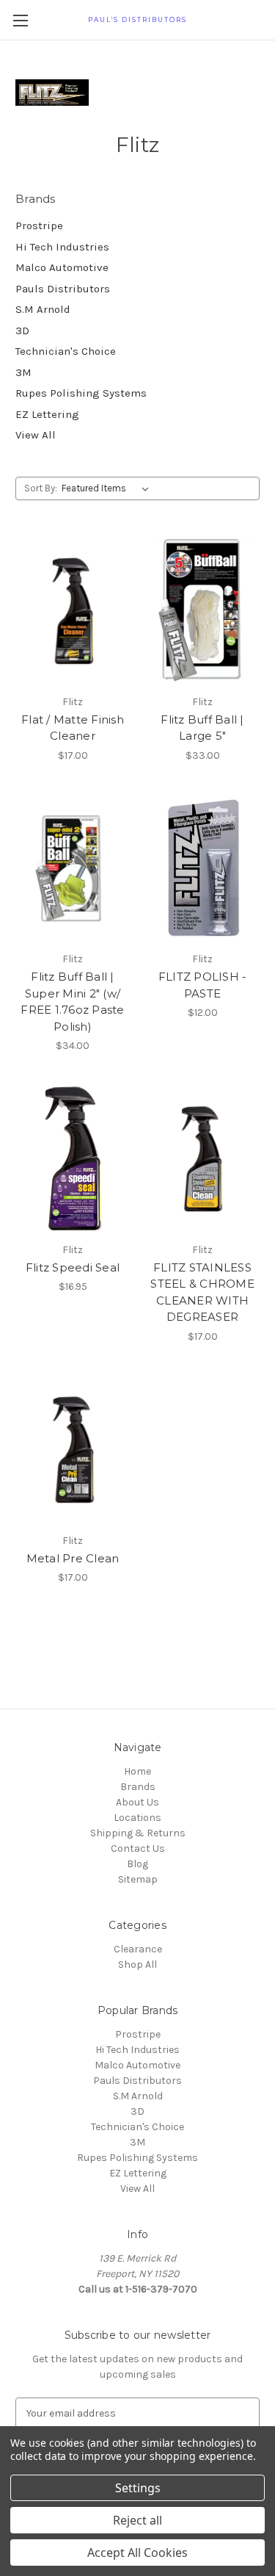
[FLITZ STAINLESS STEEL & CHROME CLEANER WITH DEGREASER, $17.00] (202, 1159)
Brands (138, 1787)
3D (22, 331)
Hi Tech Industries (62, 247)
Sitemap (138, 1879)
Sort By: (41, 488)
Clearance (138, 1949)
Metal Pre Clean (73, 1558)
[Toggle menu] (20, 20)
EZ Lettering (47, 414)
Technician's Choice (66, 351)
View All (36, 435)
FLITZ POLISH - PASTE (203, 985)
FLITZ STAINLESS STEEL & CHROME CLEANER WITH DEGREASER (202, 1292)
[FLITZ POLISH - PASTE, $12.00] (202, 869)
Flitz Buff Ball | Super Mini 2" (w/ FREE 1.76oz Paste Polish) (72, 1002)
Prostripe (39, 226)
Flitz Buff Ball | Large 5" (202, 728)
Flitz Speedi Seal (73, 1267)
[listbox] (108, 488)
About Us (137, 1802)
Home (137, 1771)
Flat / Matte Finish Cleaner (73, 728)
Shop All (137, 1965)
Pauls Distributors (63, 289)
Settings (138, 2488)
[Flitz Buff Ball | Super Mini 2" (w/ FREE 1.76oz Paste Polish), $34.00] (73, 869)
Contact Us (138, 1848)
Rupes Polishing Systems (81, 393)
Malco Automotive (62, 267)
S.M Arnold (43, 309)
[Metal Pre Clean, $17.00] (73, 1450)
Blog (137, 1864)
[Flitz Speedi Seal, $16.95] (73, 1159)
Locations (137, 1818)
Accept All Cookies (137, 2552)
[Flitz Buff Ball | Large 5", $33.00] (202, 611)
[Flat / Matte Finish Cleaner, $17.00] (73, 611)
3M (23, 372)
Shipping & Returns (138, 1833)
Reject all (137, 2520)
